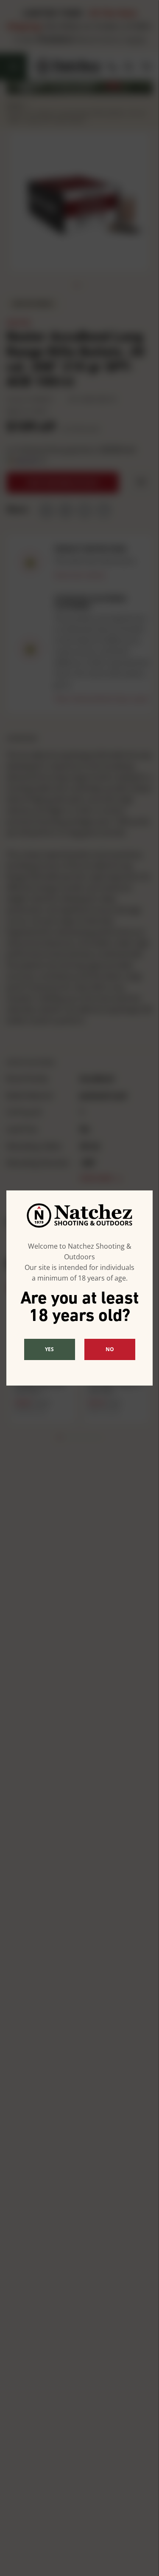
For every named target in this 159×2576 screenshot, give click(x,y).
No (110, 1349)
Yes (49, 1349)
